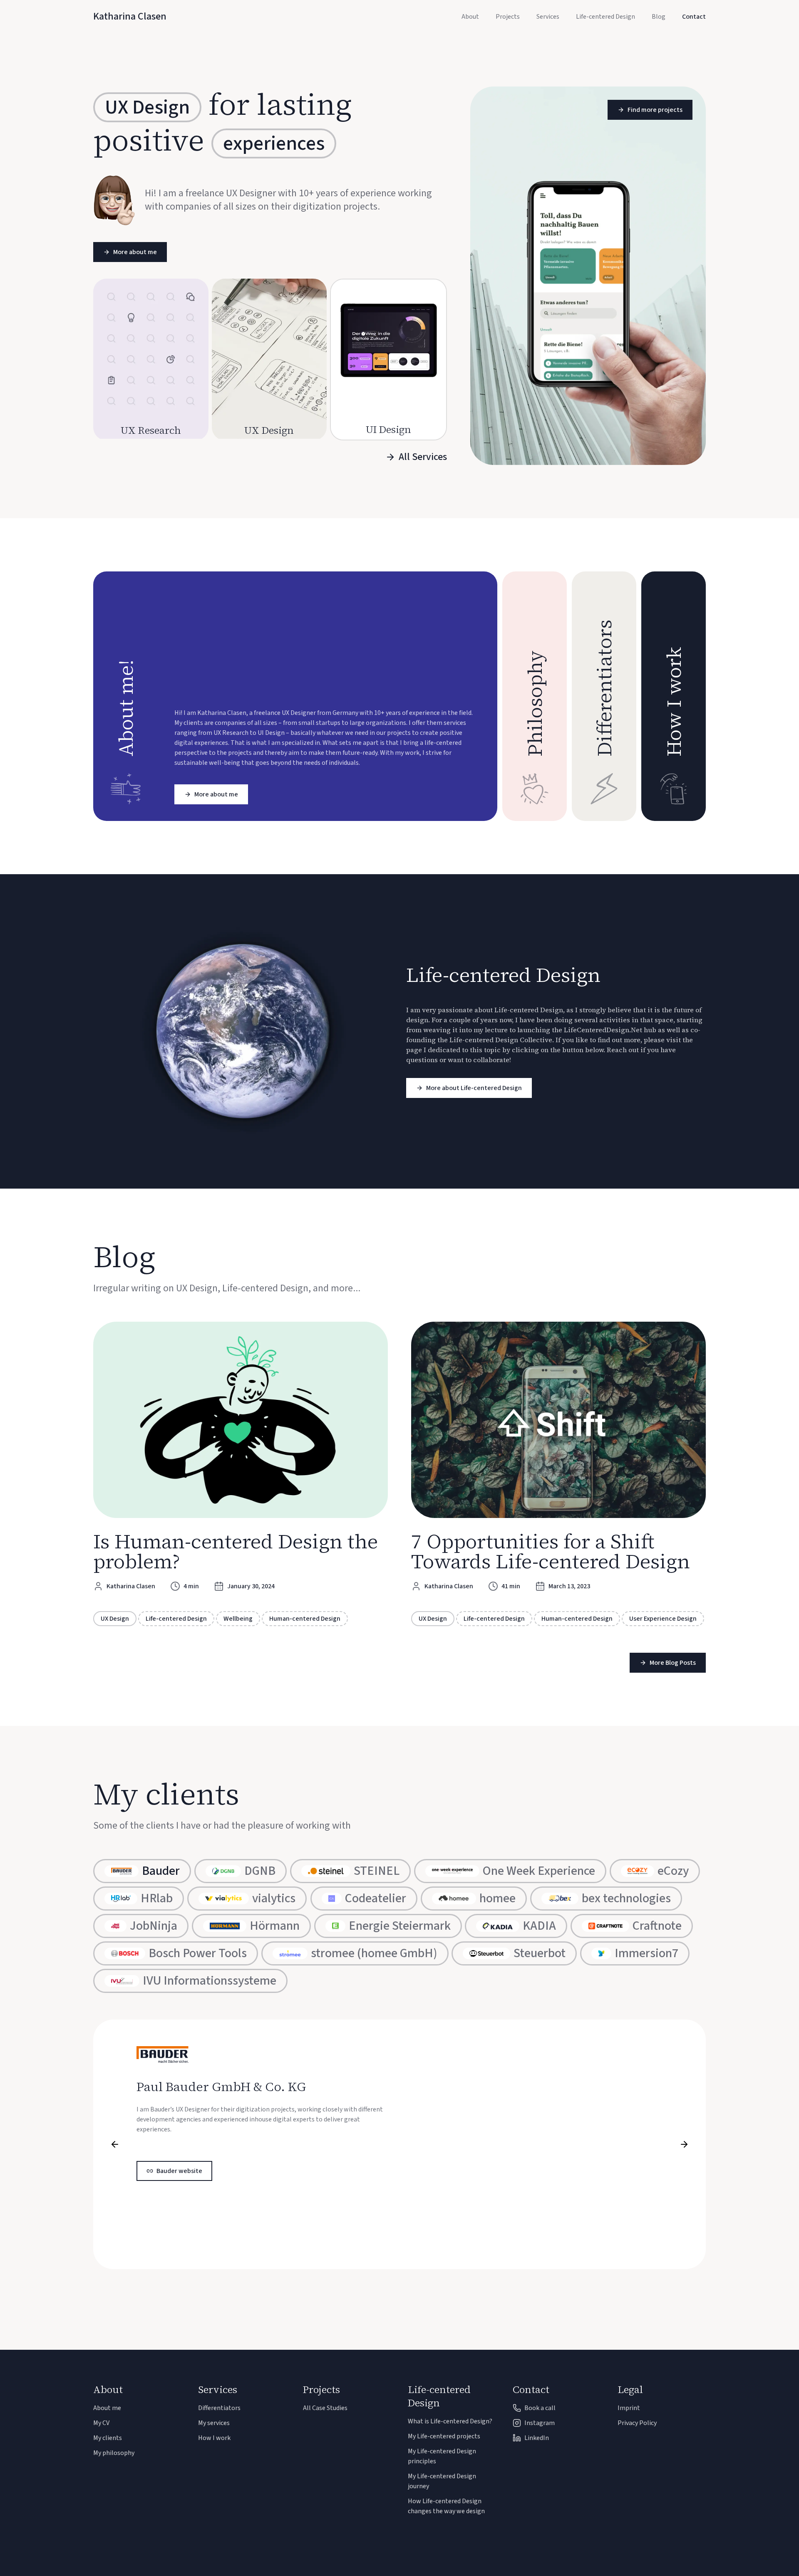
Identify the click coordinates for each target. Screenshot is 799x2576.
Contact (694, 17)
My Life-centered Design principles (442, 2456)
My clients (108, 2438)
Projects (508, 17)
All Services (423, 457)
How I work (214, 2438)
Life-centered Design (605, 17)
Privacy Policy (637, 2423)
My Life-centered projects (444, 2436)
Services (548, 17)
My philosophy (114, 2453)
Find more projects (655, 110)
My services (214, 2423)
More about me (135, 252)
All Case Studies (325, 2408)
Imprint (629, 2408)
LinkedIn (537, 2438)
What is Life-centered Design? (450, 2421)
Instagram (540, 2423)
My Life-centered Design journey (442, 2481)
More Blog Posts (673, 1663)
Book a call (540, 2408)
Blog (659, 17)
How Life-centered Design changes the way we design (446, 2506)
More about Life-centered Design (474, 1088)
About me (107, 2408)
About (470, 17)
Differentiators (219, 2408)
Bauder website (179, 2171)
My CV (101, 2423)
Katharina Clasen (130, 17)
